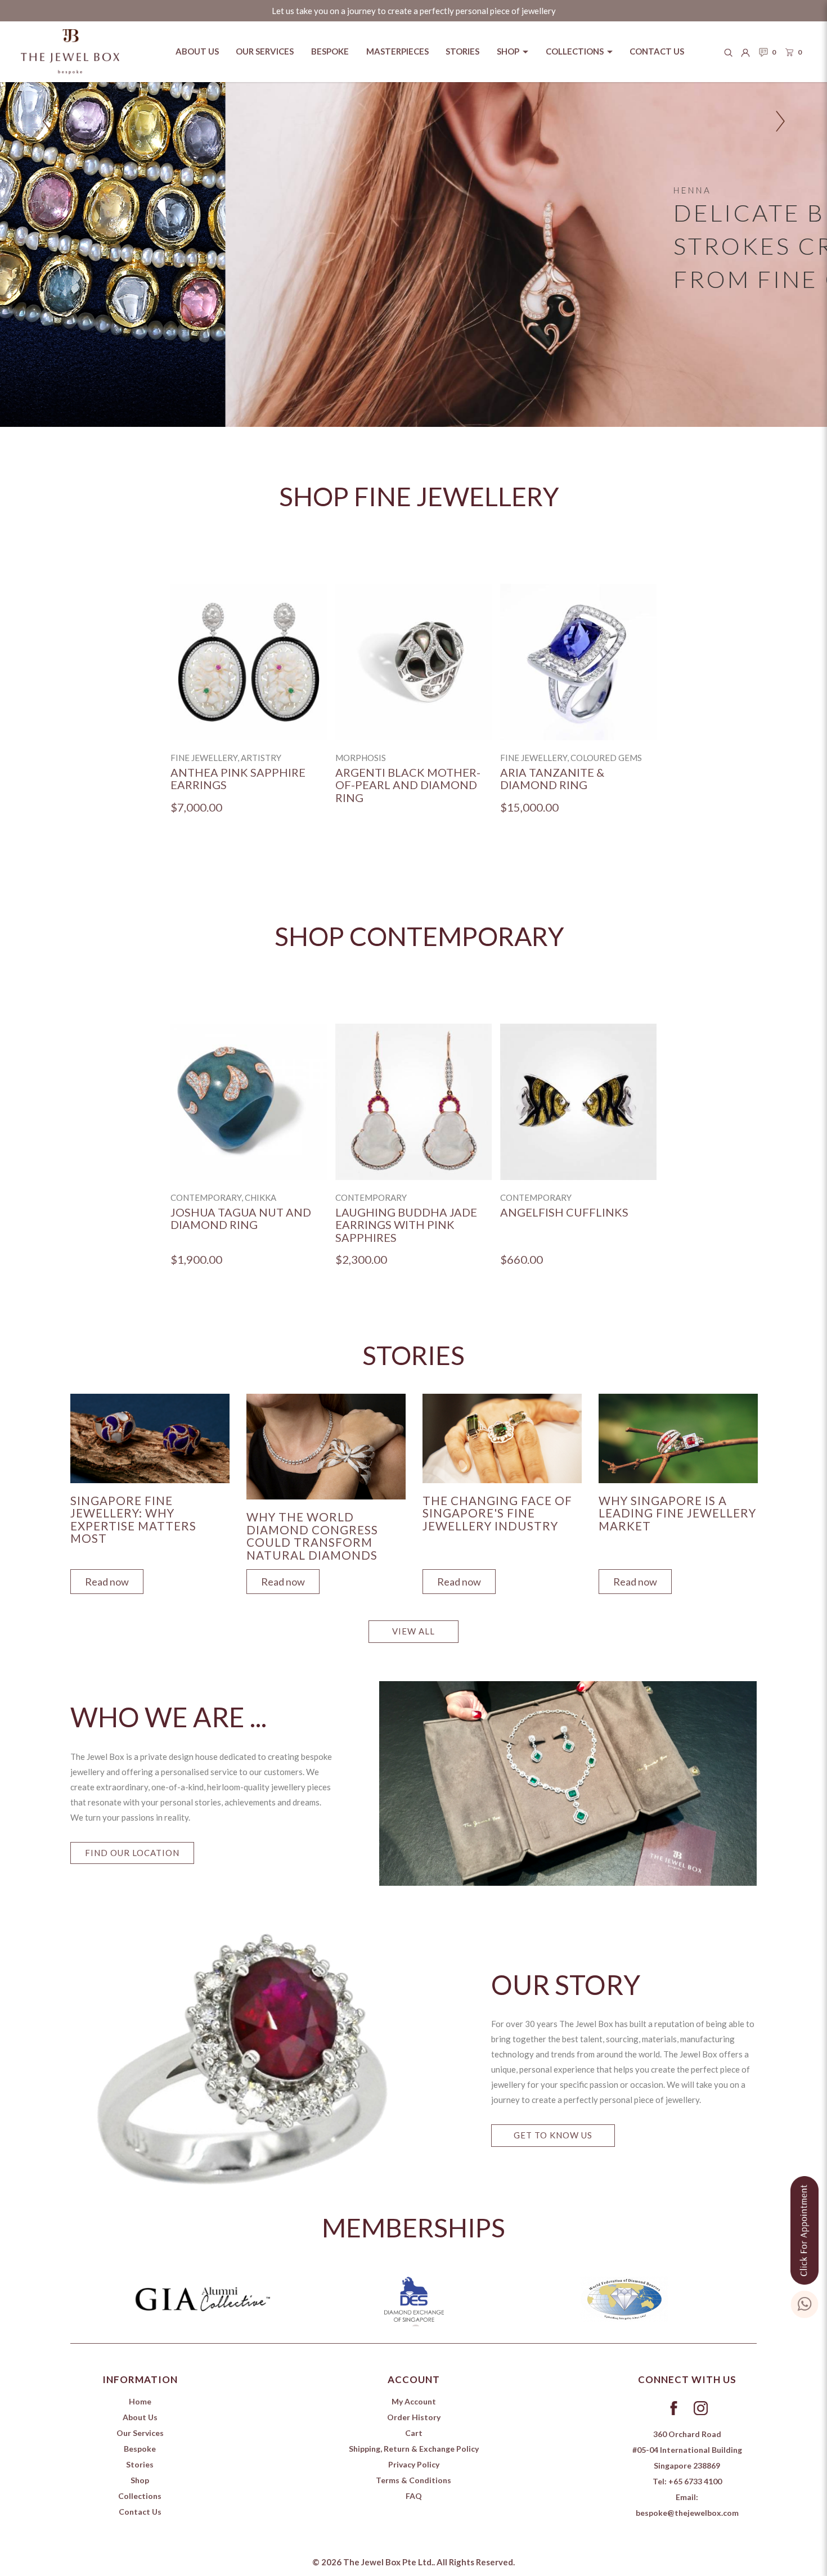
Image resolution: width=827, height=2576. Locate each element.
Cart (414, 2433)
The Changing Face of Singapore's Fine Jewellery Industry (497, 1513)
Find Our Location (132, 1853)
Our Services (140, 2433)
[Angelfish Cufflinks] (578, 1102)
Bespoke (140, 2449)
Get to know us (553, 2135)
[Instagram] (700, 2407)
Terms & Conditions (414, 2480)
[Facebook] (673, 2407)
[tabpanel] (150, 1491)
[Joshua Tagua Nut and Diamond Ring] (249, 1102)
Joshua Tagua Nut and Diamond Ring (241, 1219)
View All (414, 1631)
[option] (249, 708)
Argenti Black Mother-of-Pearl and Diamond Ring (408, 785)
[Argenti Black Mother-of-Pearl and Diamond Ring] (414, 662)
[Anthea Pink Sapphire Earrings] (249, 662)
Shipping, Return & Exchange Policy (414, 2449)
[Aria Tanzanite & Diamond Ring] (578, 662)
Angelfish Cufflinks (564, 1212)
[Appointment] (804, 2228)
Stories (140, 2464)
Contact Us (140, 2512)
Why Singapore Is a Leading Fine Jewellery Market (677, 1513)
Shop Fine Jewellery (419, 496)
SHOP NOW (712, 312)
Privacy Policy (414, 2464)
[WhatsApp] (804, 2302)
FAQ (414, 2496)
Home (140, 2401)
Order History (414, 2417)
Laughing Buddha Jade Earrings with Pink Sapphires (406, 1225)
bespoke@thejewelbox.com (687, 2513)
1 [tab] (416, 2329)
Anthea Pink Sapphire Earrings (238, 779)
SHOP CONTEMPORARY (419, 936)
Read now (107, 1582)
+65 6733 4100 (695, 2481)
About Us (140, 2417)
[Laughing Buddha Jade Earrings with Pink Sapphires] (414, 1102)
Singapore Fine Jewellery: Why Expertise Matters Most (133, 1520)
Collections (140, 2496)
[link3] (414, 255)
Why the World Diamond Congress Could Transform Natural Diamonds (312, 1536)
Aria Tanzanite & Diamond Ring (552, 779)
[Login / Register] (745, 52)
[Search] (729, 52)
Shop (140, 2480)
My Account (414, 2401)
